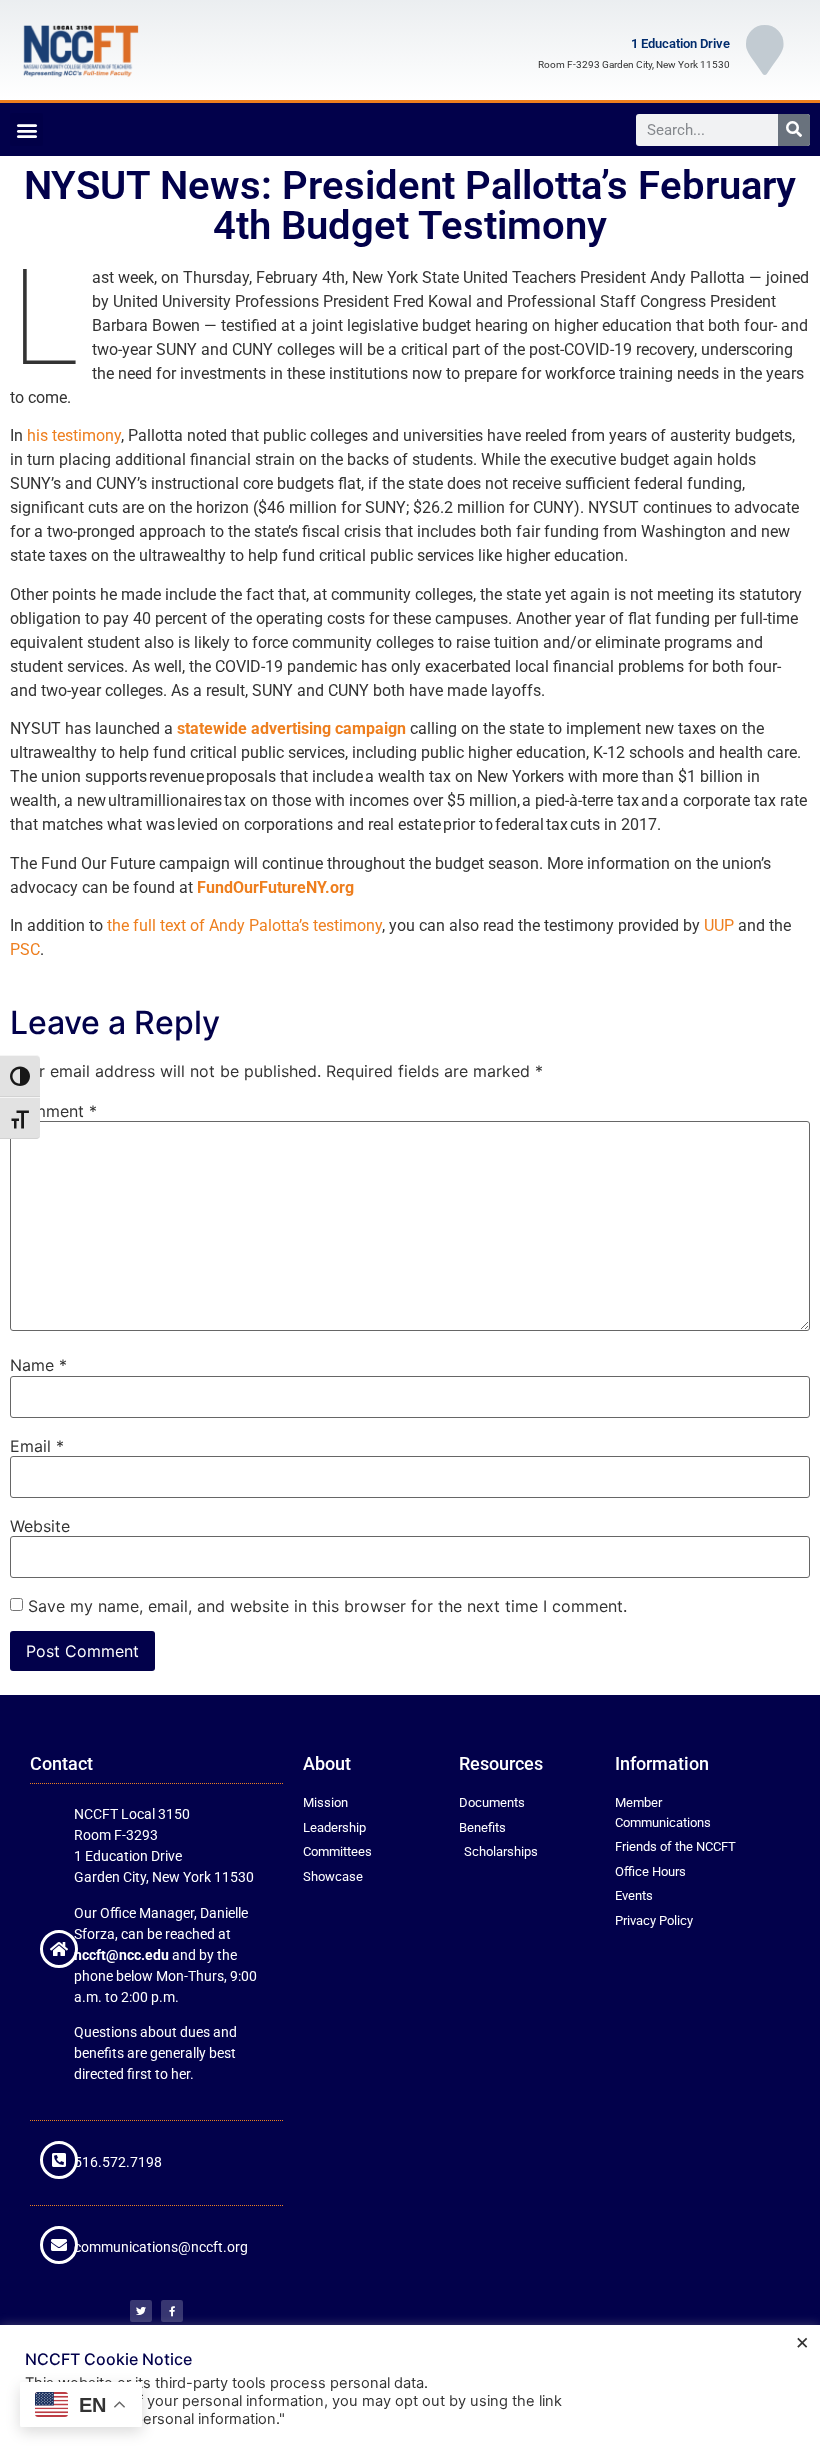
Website (40, 1526)
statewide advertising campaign (291, 728)
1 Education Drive (680, 43)
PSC (25, 949)
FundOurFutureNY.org (275, 887)
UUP (719, 925)
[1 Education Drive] (765, 50)
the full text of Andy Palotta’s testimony (244, 925)
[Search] (794, 130)
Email (37, 1446)
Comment (53, 1111)
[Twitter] (141, 2311)
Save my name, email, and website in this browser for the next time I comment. (327, 1606)
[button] (26, 129)
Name (38, 1365)
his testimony (74, 435)
